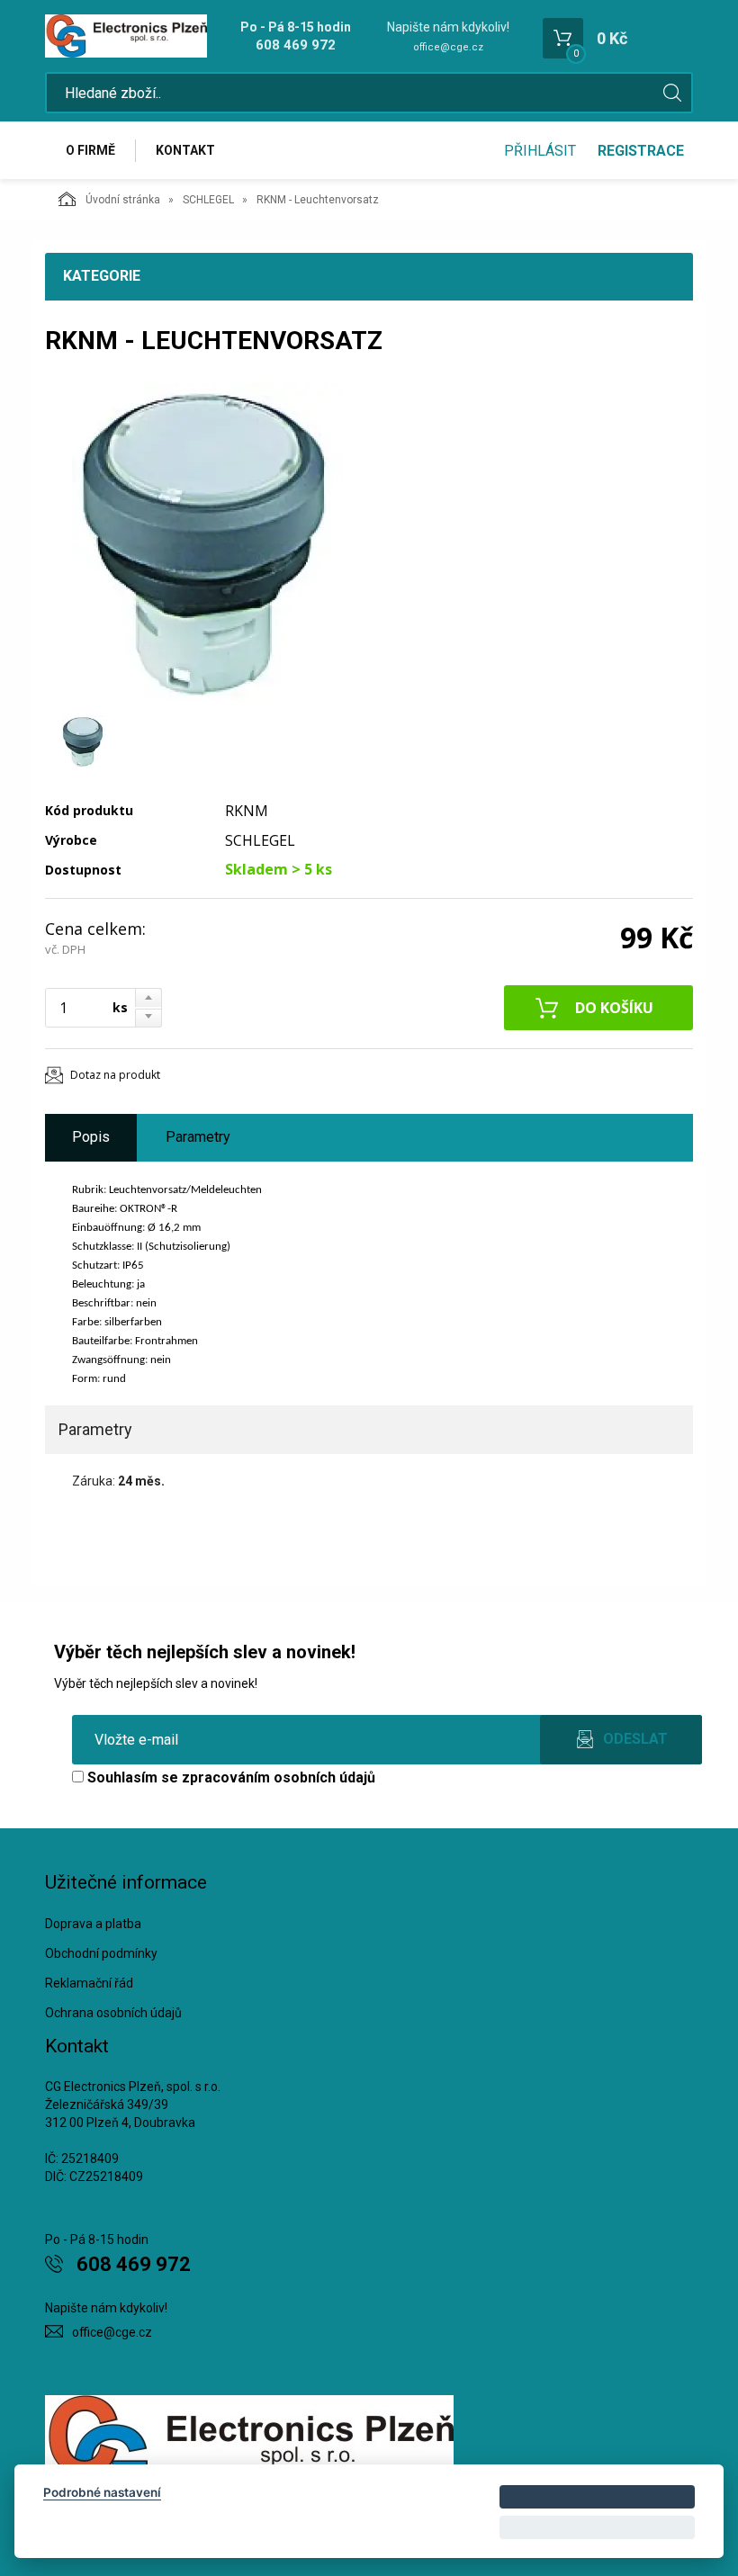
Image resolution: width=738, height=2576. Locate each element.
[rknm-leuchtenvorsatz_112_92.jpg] (207, 544)
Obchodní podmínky (101, 1953)
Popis (91, 1137)
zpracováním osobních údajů (279, 1777)
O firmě (90, 150)
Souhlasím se (229, 1777)
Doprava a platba (93, 1924)
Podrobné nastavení (102, 2492)
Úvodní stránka (123, 200)
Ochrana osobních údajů (113, 2013)
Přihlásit (540, 151)
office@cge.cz (448, 47)
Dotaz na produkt (115, 1075)
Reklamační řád (89, 1983)
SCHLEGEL (208, 200)
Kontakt (185, 150)
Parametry (198, 1137)
